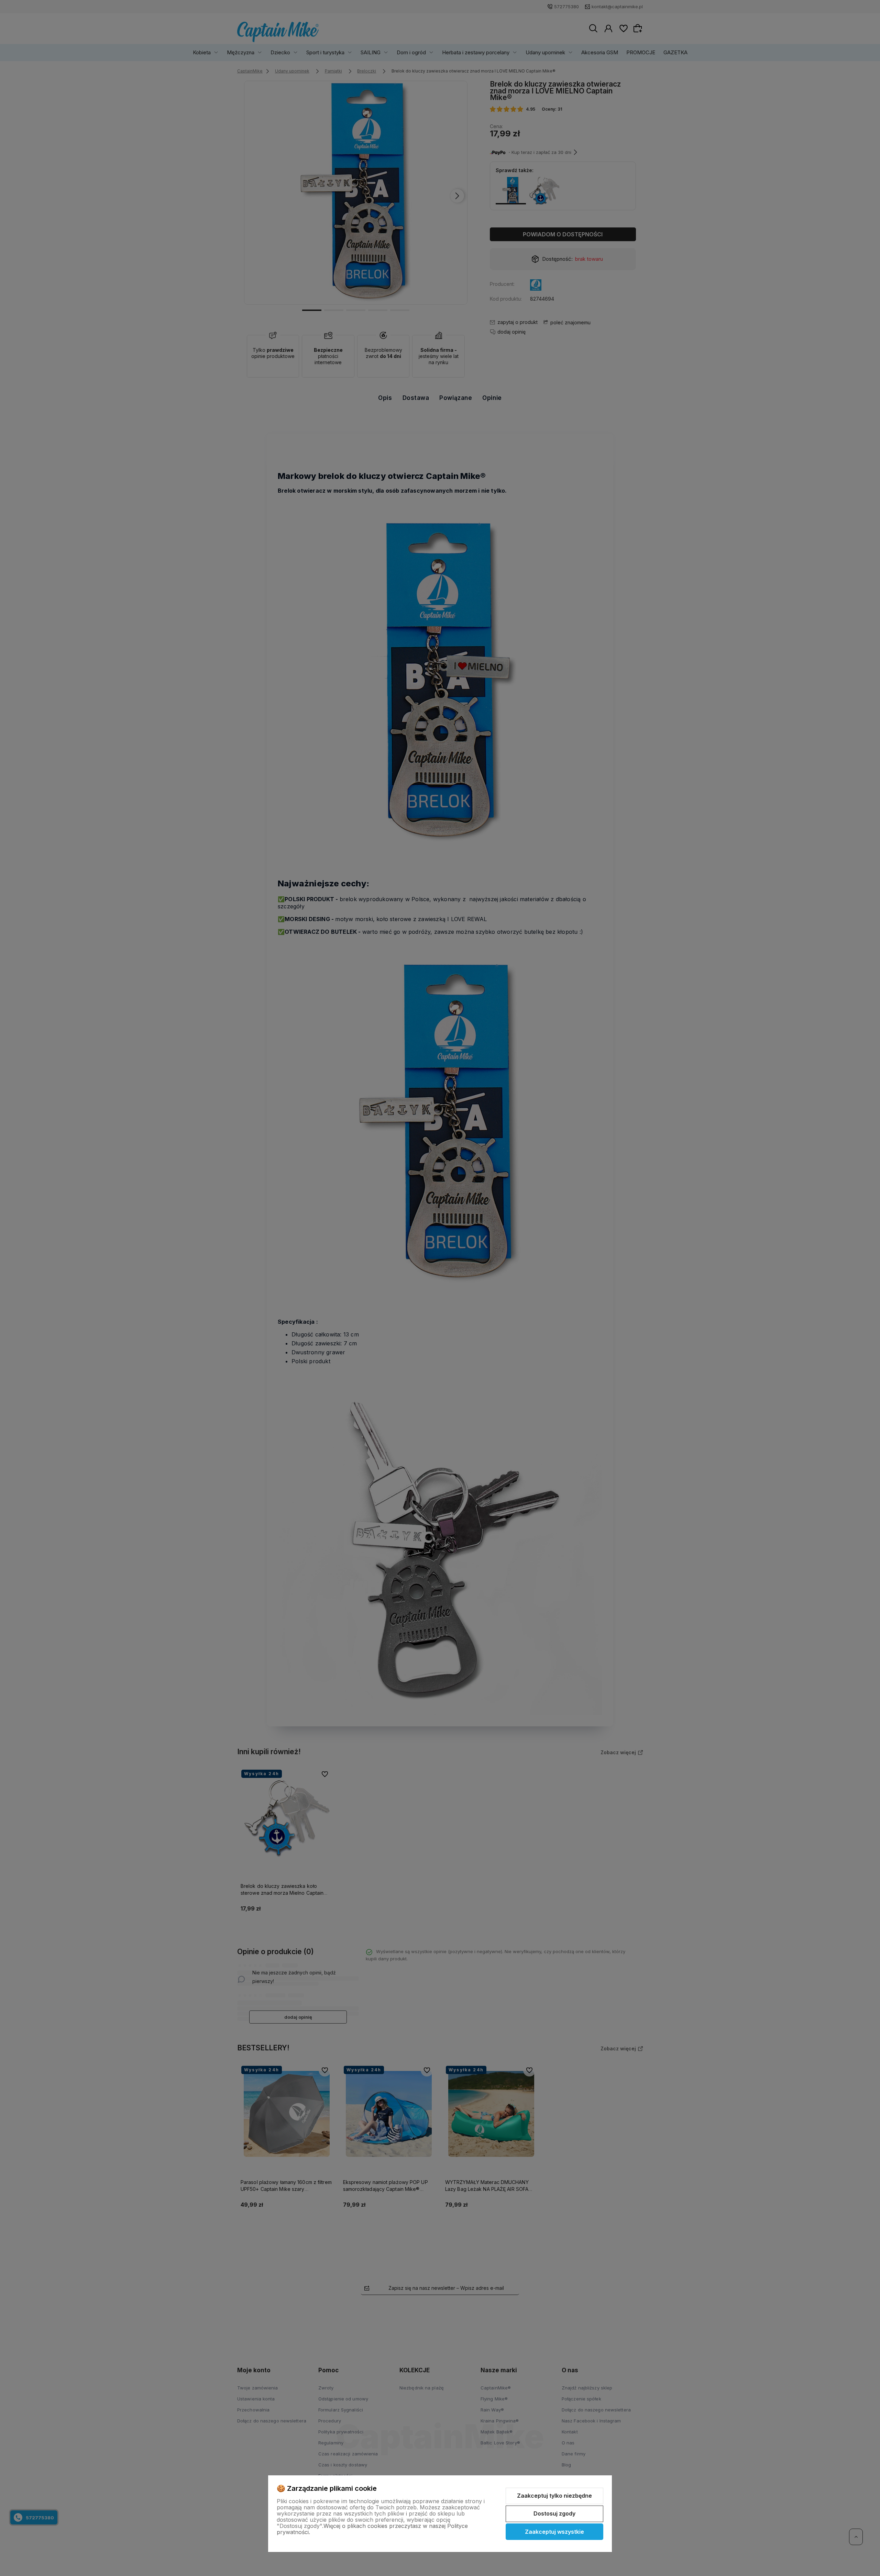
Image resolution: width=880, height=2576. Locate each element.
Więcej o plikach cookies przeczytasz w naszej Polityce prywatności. (372, 2529)
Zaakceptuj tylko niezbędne (554, 2496)
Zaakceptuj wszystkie (554, 2532)
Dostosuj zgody (554, 2513)
